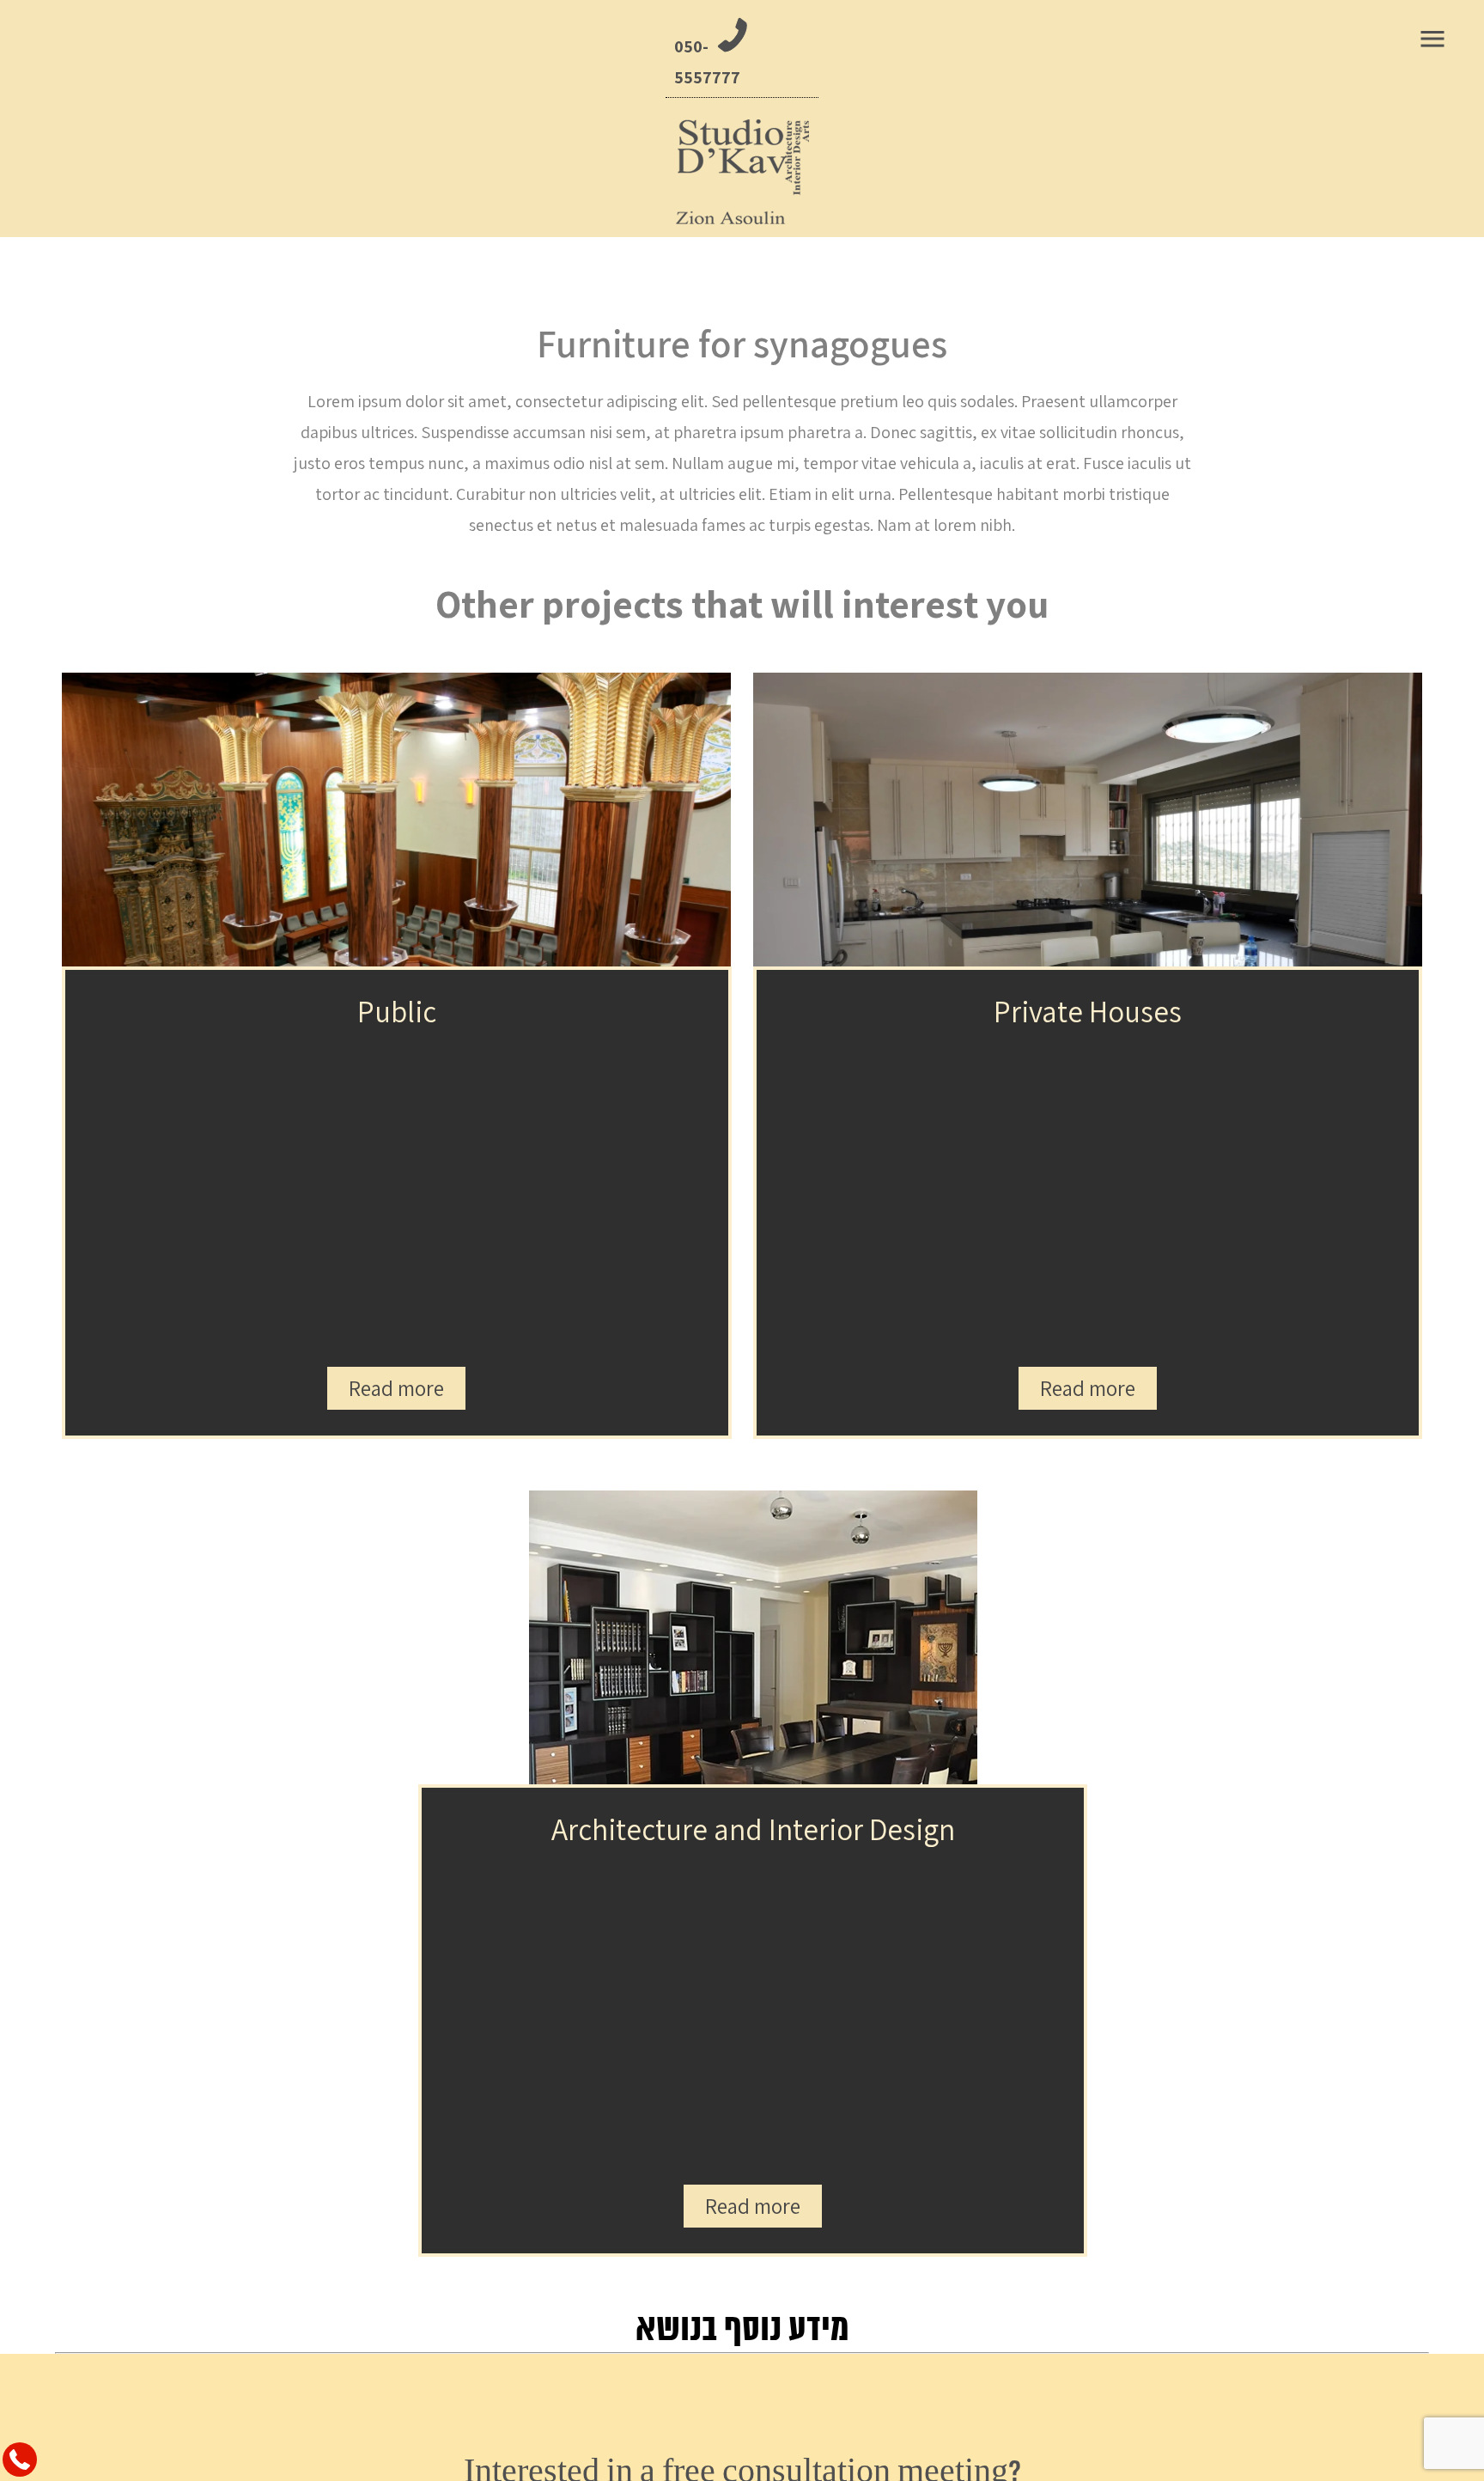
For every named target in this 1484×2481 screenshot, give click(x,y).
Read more (396, 1388)
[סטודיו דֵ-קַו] (742, 172)
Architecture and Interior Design (753, 1829)
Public (397, 1011)
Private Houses (1088, 1011)
